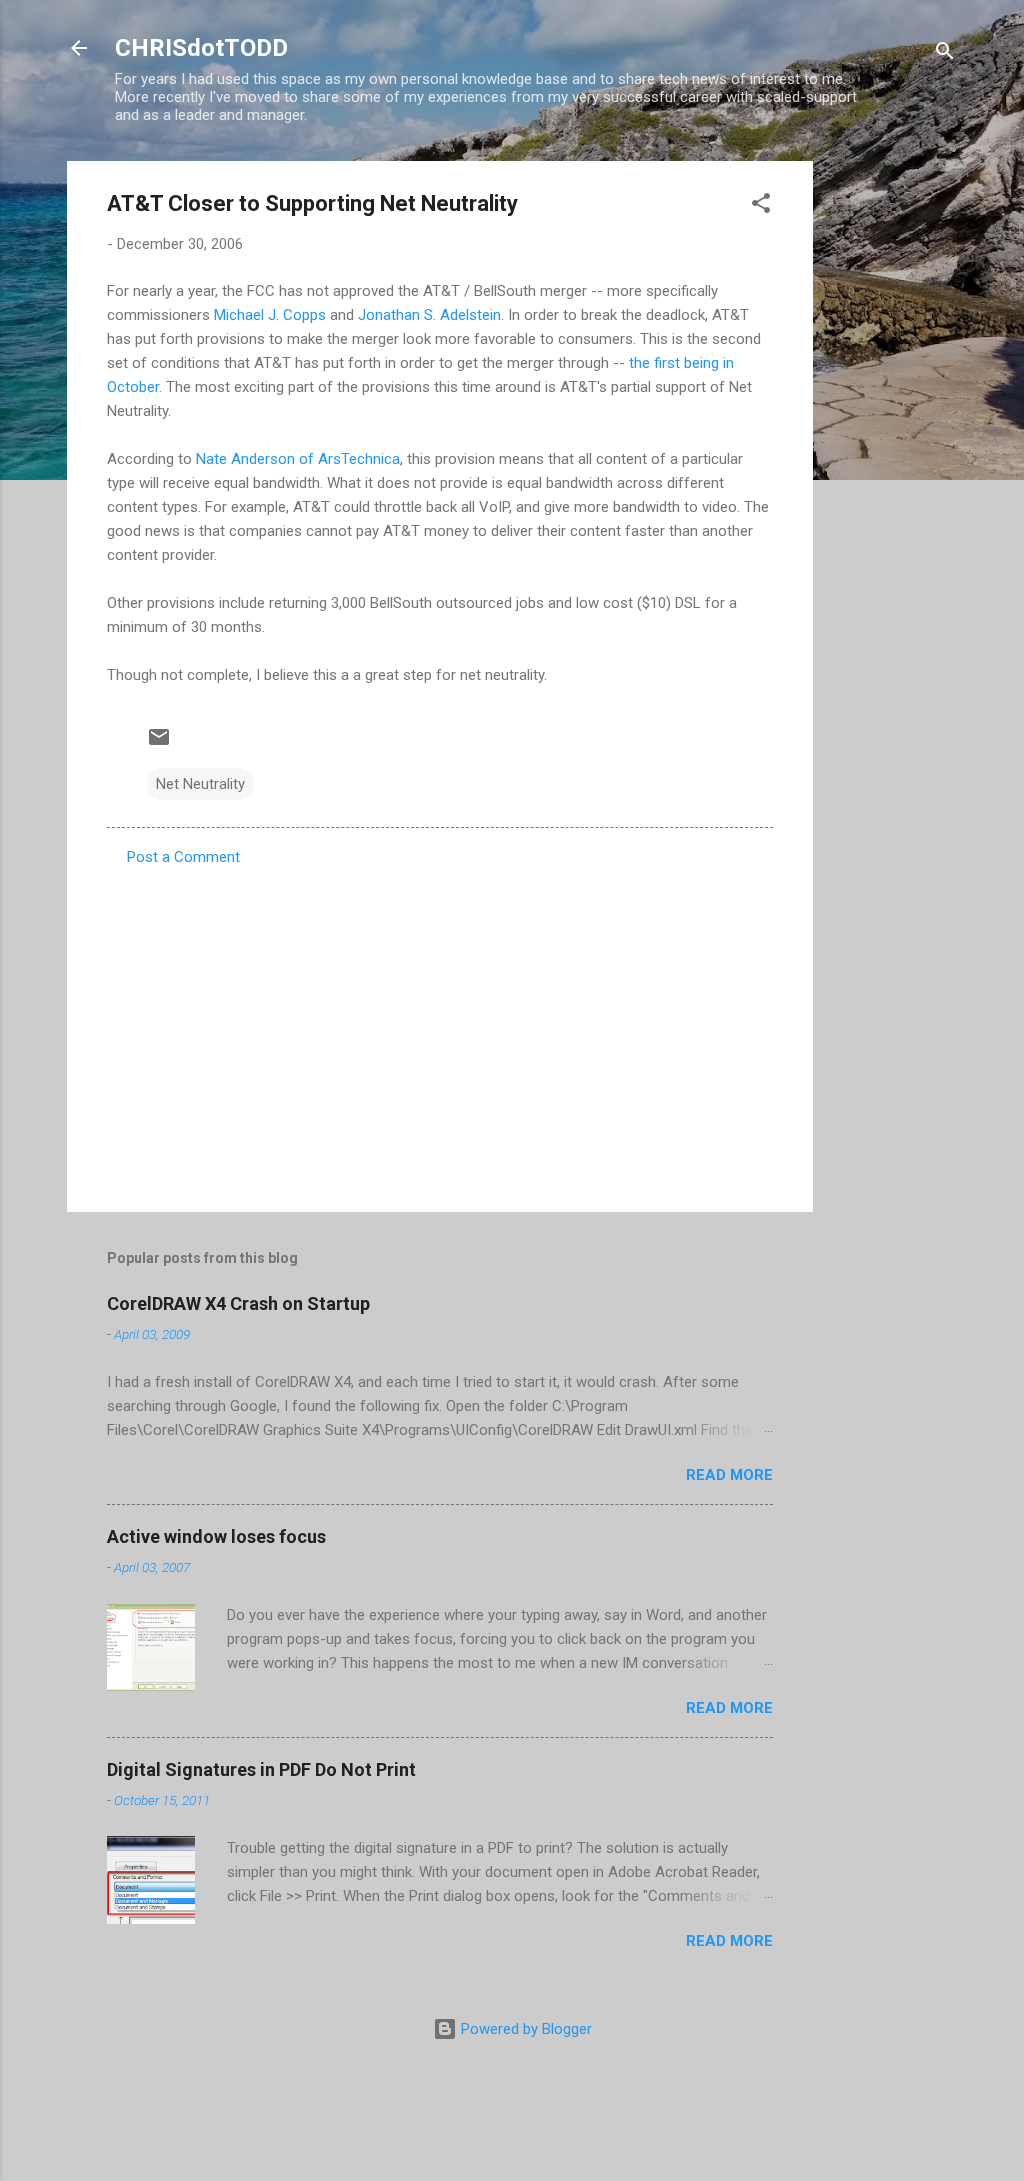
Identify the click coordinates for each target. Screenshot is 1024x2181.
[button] (761, 206)
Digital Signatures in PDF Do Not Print (261, 1769)
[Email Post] (159, 744)
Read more (729, 1475)
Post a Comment (183, 857)
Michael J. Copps (270, 315)
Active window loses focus (216, 1536)
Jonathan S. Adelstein (429, 315)
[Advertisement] (893, 461)
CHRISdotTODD (201, 48)
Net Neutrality (200, 784)
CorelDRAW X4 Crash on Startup (238, 1303)
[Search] (945, 54)
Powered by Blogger (524, 2029)
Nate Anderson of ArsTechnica (298, 459)
